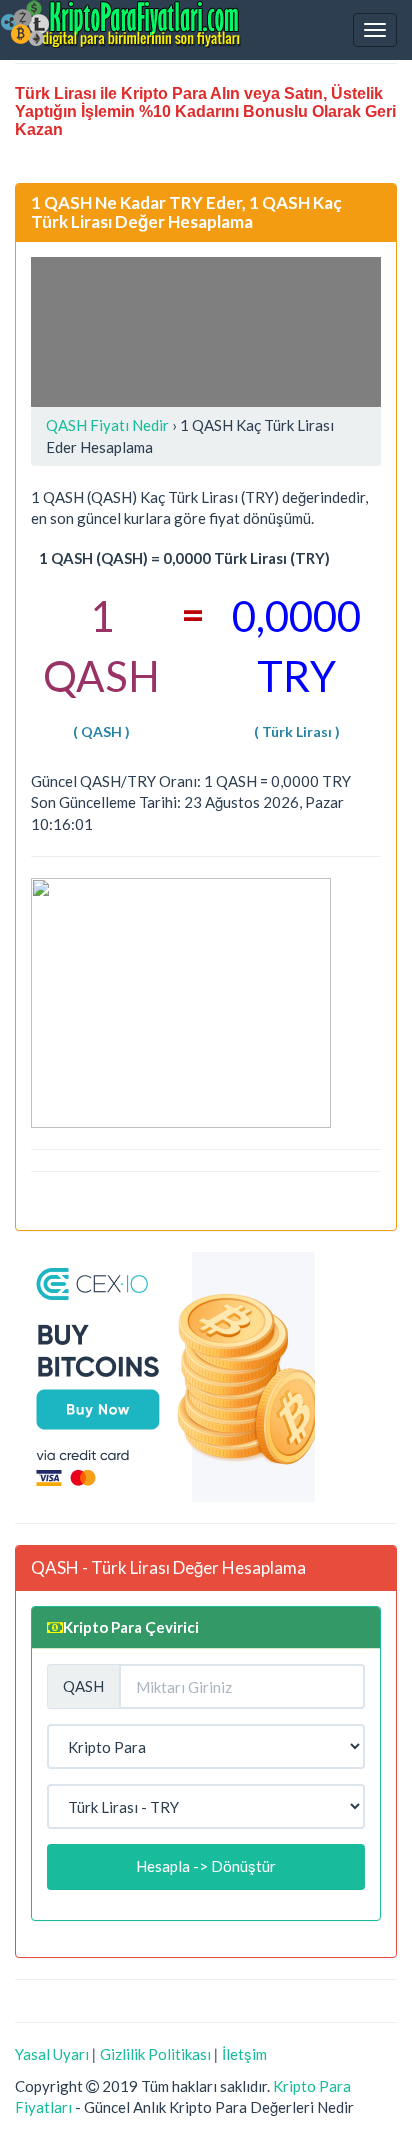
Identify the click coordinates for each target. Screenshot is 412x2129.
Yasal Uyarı (52, 2054)
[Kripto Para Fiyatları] (121, 24)
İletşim (244, 2054)
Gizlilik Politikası (155, 2054)
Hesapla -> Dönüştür (206, 1866)
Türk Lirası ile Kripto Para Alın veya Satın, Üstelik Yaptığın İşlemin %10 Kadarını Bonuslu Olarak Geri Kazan (205, 111)
